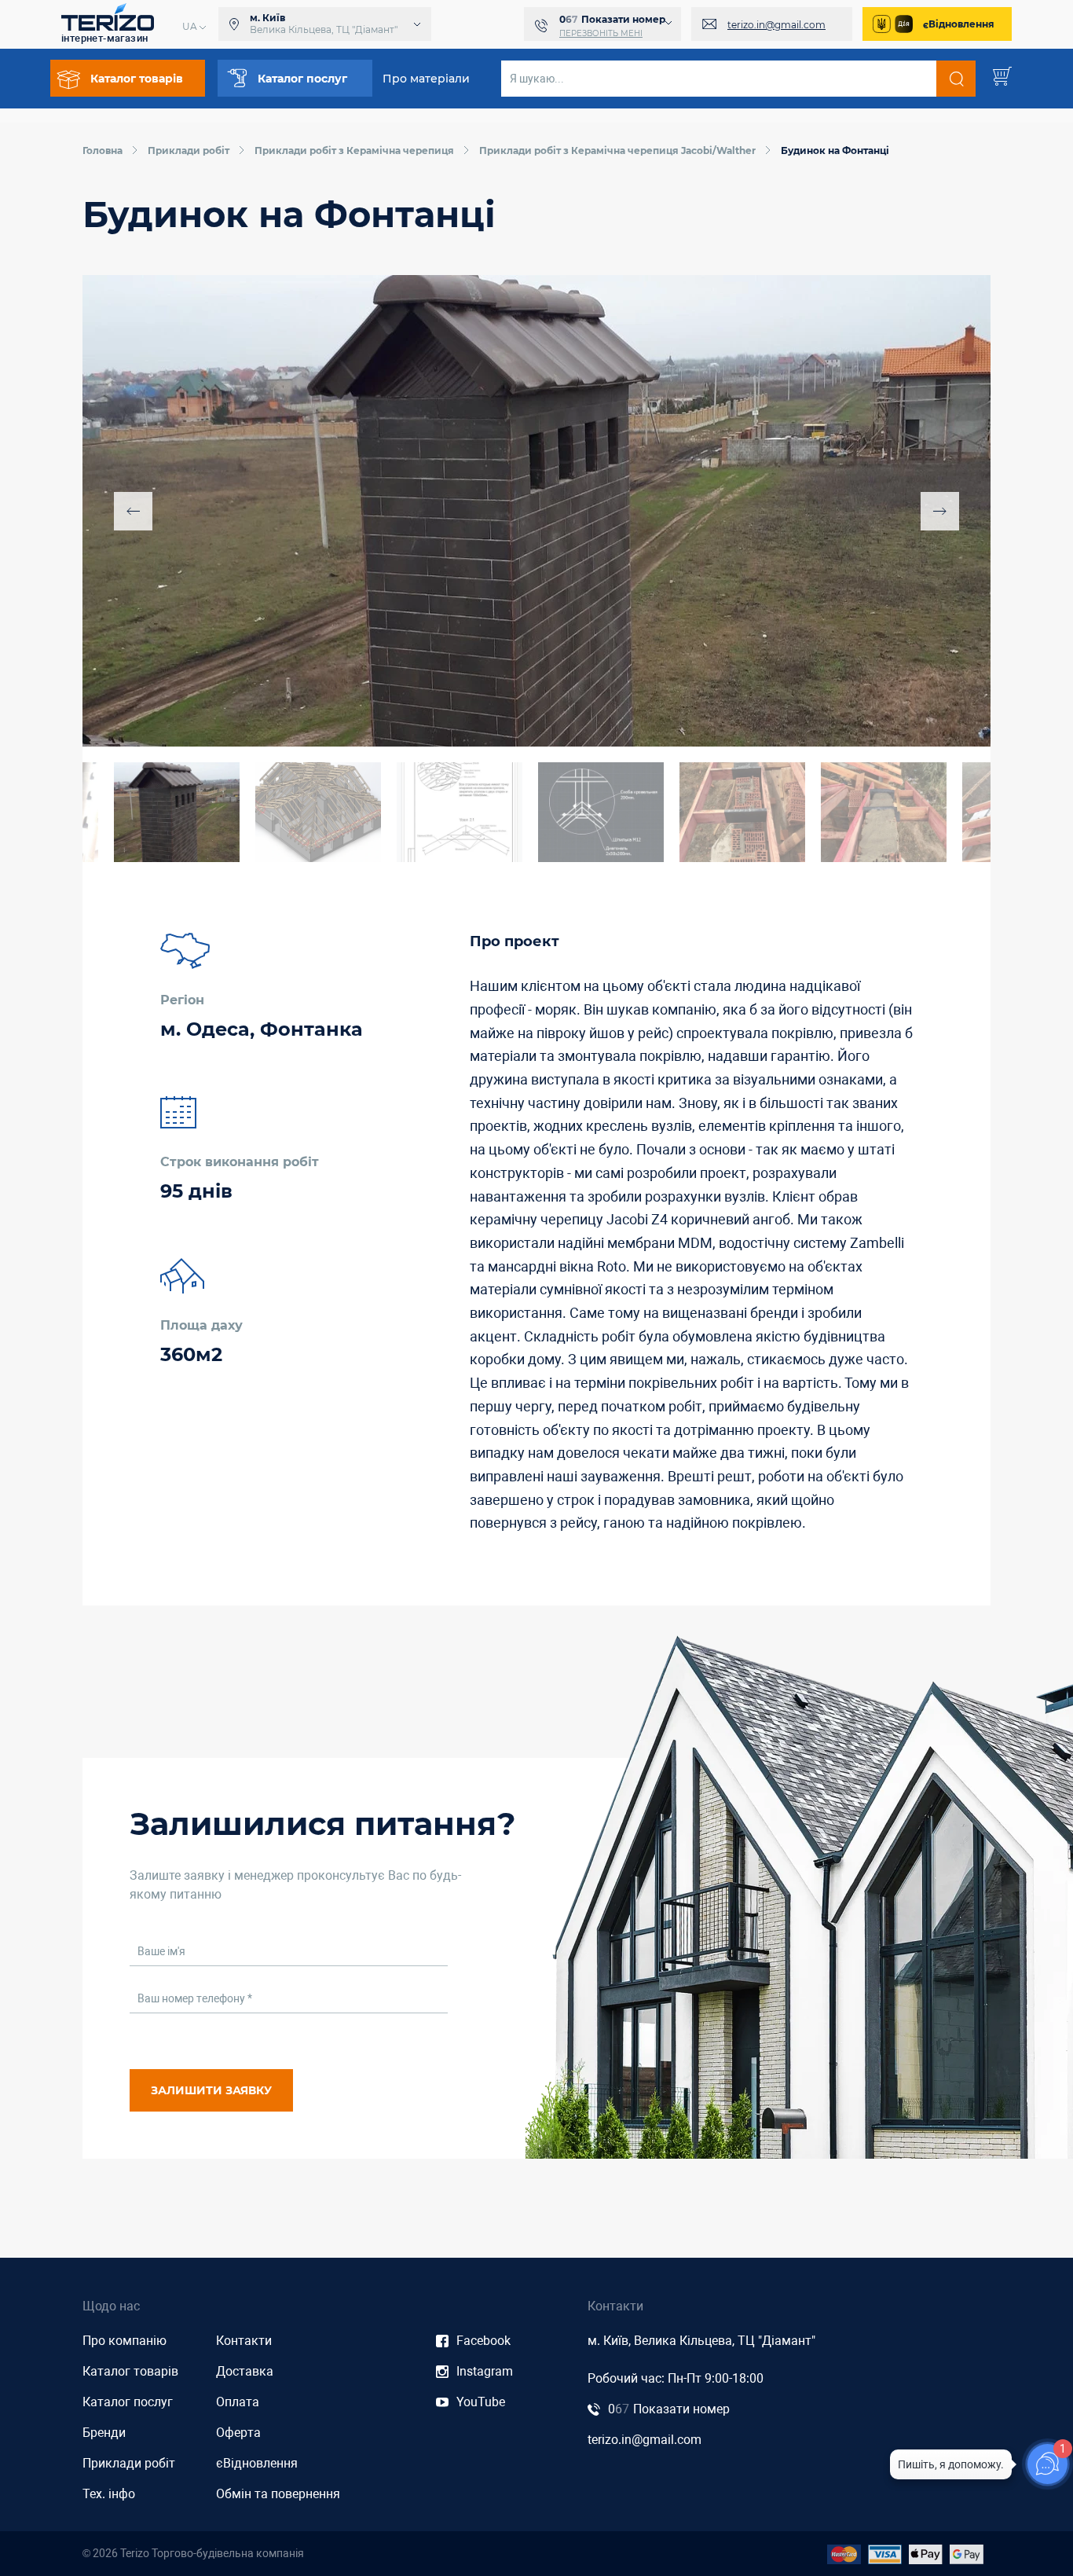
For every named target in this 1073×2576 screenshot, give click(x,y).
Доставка (245, 2371)
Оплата (238, 2402)
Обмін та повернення (278, 2494)
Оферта (238, 2433)
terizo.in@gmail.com (776, 25)
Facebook (483, 2341)
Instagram (485, 2371)
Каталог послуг (128, 2402)
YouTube (481, 2402)
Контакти (244, 2341)
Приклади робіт (129, 2463)
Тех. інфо (109, 2494)
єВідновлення (959, 24)
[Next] (940, 511)
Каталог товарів (130, 2371)
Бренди (104, 2433)
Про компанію (125, 2341)
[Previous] (133, 511)
